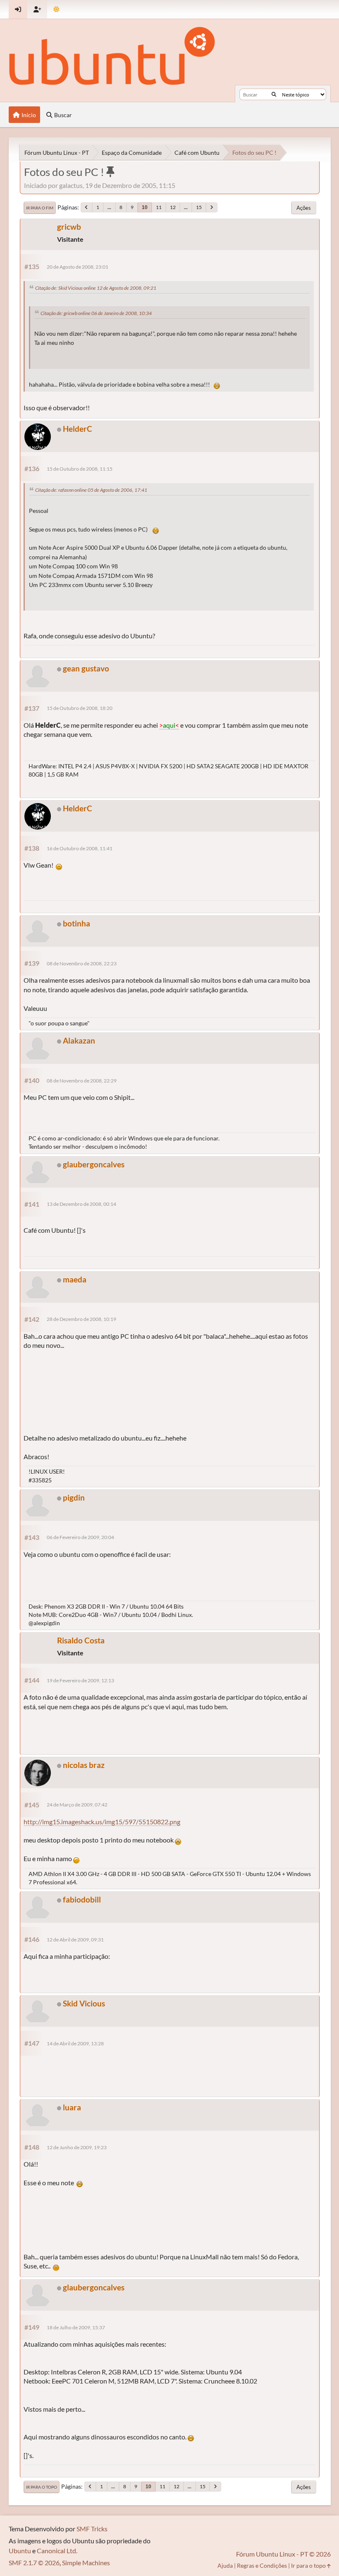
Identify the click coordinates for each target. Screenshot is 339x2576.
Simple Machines (86, 2563)
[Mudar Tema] (56, 9)
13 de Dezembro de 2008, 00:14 (81, 1204)
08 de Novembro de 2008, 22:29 (82, 1081)
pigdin (74, 1497)
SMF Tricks (92, 2529)
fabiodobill (82, 1899)
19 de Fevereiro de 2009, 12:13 (80, 1680)
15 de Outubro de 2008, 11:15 (80, 469)
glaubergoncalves (94, 1164)
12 (173, 207)
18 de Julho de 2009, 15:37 (76, 2327)
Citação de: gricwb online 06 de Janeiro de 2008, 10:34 (96, 313)
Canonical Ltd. (57, 2551)
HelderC (78, 429)
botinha (76, 923)
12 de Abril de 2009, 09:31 (75, 1940)
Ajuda (225, 2565)
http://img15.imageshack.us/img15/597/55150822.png (102, 1822)
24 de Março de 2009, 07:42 (77, 1805)
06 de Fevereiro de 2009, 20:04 (80, 1537)
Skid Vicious (84, 2003)
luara (72, 2107)
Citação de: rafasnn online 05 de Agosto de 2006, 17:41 (91, 490)
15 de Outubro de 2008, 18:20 (80, 708)
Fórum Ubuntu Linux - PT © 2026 (283, 2554)
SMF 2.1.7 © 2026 (34, 2563)
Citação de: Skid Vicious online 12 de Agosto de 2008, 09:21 (96, 288)
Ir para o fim (40, 208)
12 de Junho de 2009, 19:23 (77, 2147)
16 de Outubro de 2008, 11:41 (80, 848)
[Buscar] (274, 94)
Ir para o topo (42, 2487)
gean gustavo (86, 668)
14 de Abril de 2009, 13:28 (75, 2043)
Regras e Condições (262, 2565)
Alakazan (79, 1040)
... (109, 207)
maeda (75, 1279)
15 (199, 207)
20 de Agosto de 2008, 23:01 (78, 267)
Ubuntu (20, 2551)
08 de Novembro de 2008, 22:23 (82, 963)
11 (159, 207)
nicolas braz (84, 1765)
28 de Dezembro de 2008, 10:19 (81, 1319)
